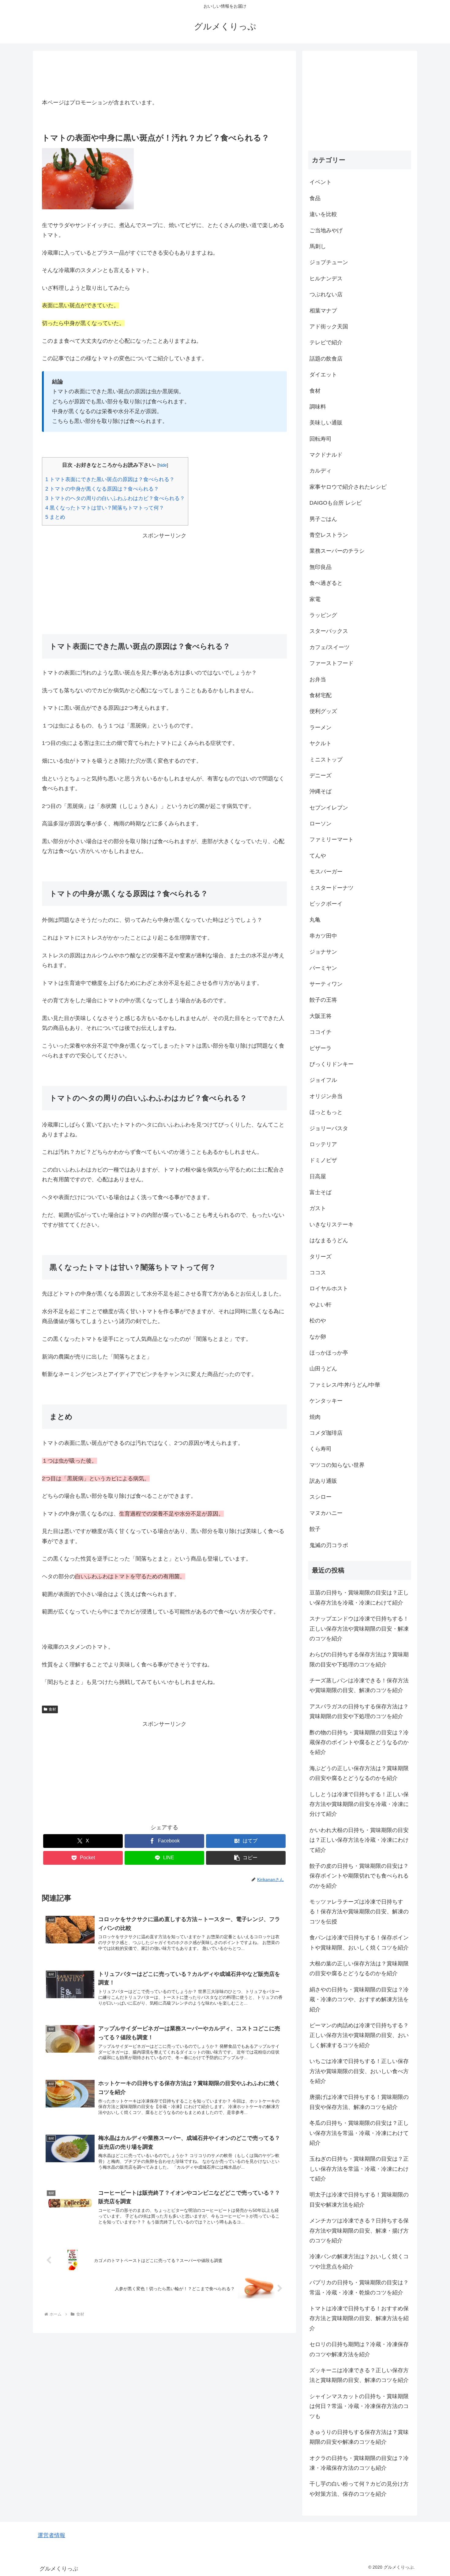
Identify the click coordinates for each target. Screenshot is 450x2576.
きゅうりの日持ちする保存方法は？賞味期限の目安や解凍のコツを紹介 (359, 2437)
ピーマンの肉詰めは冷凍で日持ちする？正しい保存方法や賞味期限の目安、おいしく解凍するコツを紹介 (359, 2035)
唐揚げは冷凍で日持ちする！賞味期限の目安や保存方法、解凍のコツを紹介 (359, 2102)
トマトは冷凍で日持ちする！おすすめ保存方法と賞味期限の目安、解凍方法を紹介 (359, 2318)
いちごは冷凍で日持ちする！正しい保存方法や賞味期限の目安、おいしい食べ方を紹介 (359, 2071)
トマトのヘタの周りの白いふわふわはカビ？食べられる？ (115, 498)
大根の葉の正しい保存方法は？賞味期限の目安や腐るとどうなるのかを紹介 (359, 1968)
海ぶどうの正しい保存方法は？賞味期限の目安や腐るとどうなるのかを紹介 (359, 1773)
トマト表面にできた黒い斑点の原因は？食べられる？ (110, 479)
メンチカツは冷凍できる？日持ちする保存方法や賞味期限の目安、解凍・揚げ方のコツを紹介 (359, 2231)
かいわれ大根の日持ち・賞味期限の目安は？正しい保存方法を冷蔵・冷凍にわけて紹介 (359, 1840)
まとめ (55, 517)
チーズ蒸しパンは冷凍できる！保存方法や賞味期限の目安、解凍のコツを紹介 (359, 1685)
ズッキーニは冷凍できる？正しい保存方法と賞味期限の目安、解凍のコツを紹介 (359, 2375)
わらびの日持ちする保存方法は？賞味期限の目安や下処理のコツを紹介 (359, 1659)
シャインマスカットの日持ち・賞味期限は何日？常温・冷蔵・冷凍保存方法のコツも (359, 2406)
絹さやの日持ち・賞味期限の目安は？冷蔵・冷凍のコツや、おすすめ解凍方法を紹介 (359, 2000)
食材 (52, 1709)
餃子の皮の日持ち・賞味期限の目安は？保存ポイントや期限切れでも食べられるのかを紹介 (359, 1876)
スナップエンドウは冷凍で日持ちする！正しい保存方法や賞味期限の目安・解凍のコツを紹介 (359, 1629)
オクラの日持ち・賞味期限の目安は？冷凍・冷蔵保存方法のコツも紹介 (359, 2463)
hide (163, 465)
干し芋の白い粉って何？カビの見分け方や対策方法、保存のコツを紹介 (359, 2489)
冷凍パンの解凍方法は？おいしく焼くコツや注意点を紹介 (359, 2261)
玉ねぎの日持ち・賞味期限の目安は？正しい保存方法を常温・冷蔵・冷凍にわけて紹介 (359, 2169)
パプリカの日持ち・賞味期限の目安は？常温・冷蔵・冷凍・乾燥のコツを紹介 (359, 2287)
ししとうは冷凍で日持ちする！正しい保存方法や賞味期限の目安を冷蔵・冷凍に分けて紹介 (359, 1804)
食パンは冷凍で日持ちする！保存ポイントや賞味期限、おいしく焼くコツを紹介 (359, 1942)
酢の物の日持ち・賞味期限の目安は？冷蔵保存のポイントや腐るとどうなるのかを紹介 (359, 1742)
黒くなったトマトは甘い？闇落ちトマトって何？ (105, 508)
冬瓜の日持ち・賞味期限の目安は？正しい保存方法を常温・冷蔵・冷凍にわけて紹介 (359, 2133)
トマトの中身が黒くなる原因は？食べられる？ (102, 489)
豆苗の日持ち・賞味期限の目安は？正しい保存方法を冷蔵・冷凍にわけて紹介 (359, 1598)
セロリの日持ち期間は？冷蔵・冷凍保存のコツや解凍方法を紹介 (359, 2349)
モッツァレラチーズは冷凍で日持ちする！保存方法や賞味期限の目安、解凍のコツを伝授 (359, 1912)
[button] (246, 1858)
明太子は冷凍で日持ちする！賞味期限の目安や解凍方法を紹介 (359, 2200)
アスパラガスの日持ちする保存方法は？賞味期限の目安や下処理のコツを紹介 (359, 1711)
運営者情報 (51, 2535)
